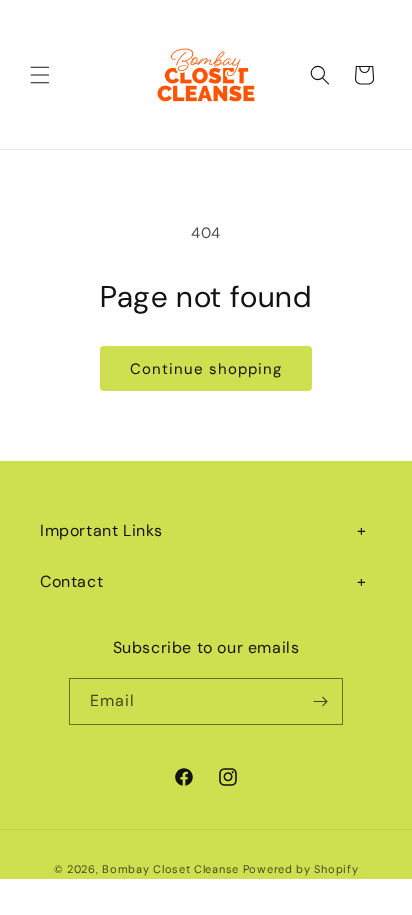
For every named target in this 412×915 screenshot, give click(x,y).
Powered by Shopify (301, 869)
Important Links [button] (101, 530)
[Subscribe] (320, 701)
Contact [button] (71, 581)
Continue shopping (206, 369)
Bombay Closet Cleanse (170, 869)
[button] (40, 75)
